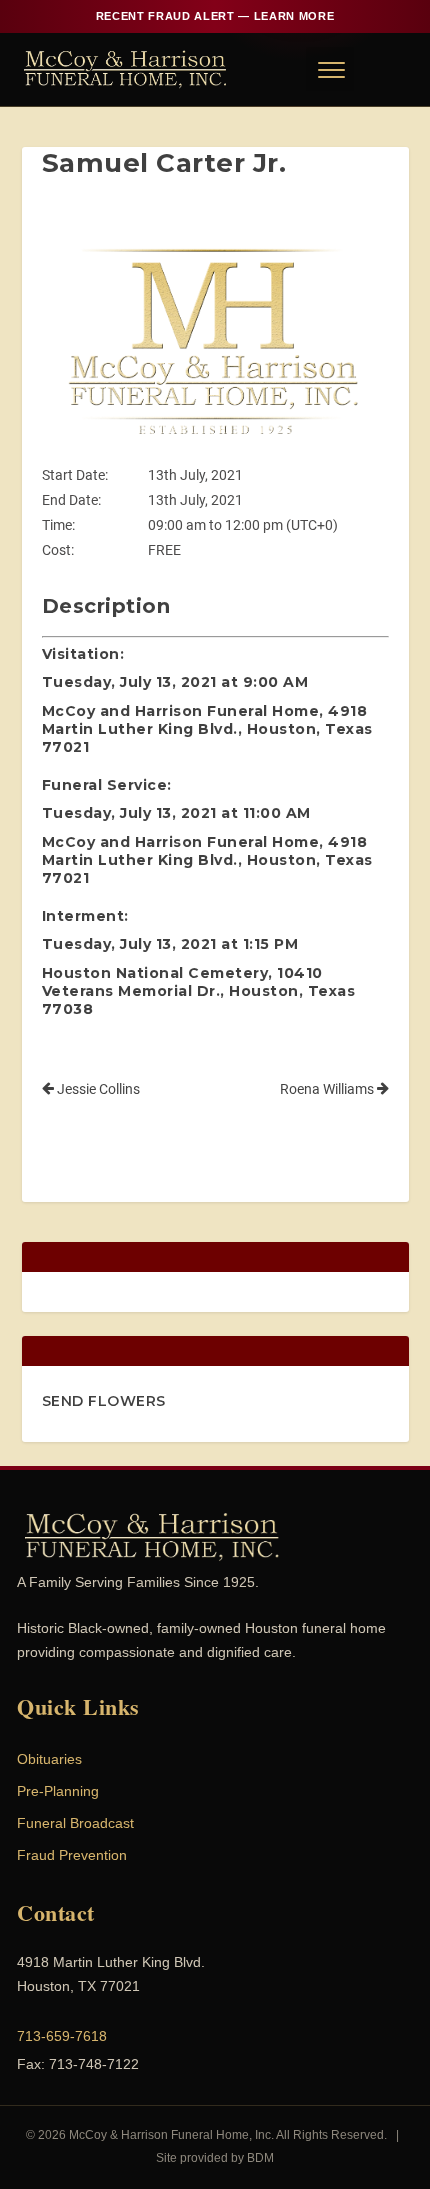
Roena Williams (328, 1089)
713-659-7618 (62, 2036)
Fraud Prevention (72, 1855)
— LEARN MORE (215, 16)
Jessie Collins (97, 1089)
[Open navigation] (330, 69)
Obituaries (49, 1759)
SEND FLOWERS (104, 1401)
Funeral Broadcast (75, 1823)
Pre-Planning (58, 1791)
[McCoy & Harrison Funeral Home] (125, 69)
